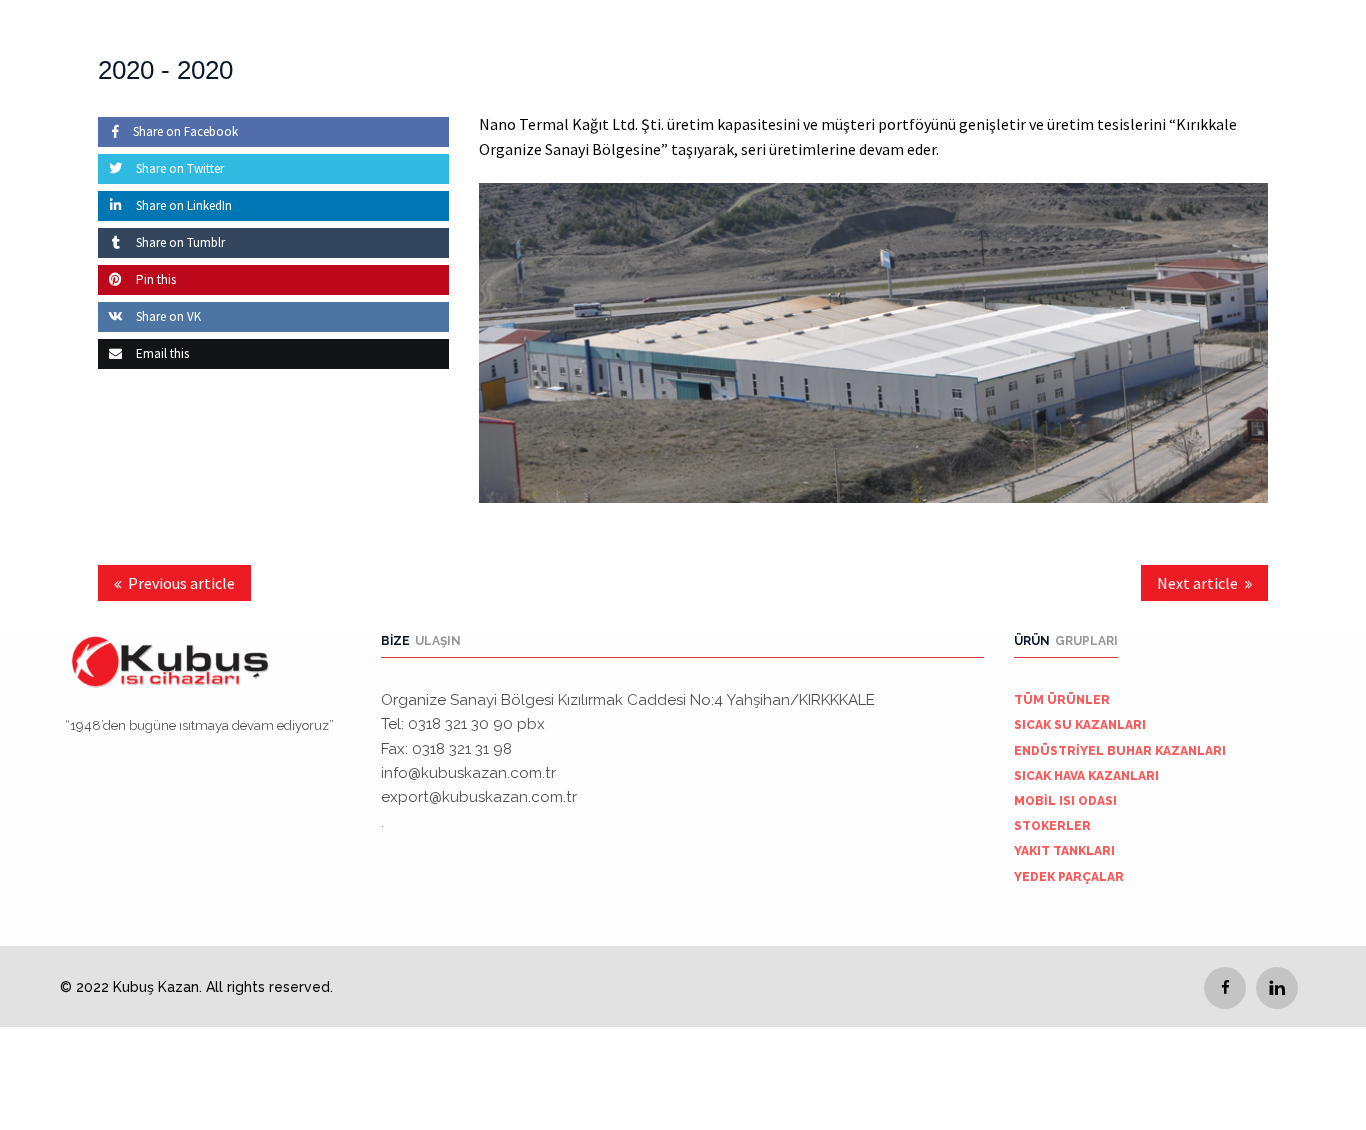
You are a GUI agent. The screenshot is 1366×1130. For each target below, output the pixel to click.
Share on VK (167, 316)
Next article (1197, 583)
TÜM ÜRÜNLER (1062, 700)
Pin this (154, 279)
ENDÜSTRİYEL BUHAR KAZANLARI (1120, 751)
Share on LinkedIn (182, 205)
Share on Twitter (178, 168)
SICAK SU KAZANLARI (1080, 725)
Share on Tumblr (179, 242)
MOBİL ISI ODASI (1065, 801)
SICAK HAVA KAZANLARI (1086, 776)
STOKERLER (1052, 826)
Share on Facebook (185, 131)
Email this (161, 353)
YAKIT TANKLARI (1064, 851)
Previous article (181, 583)
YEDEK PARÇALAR (1069, 877)
